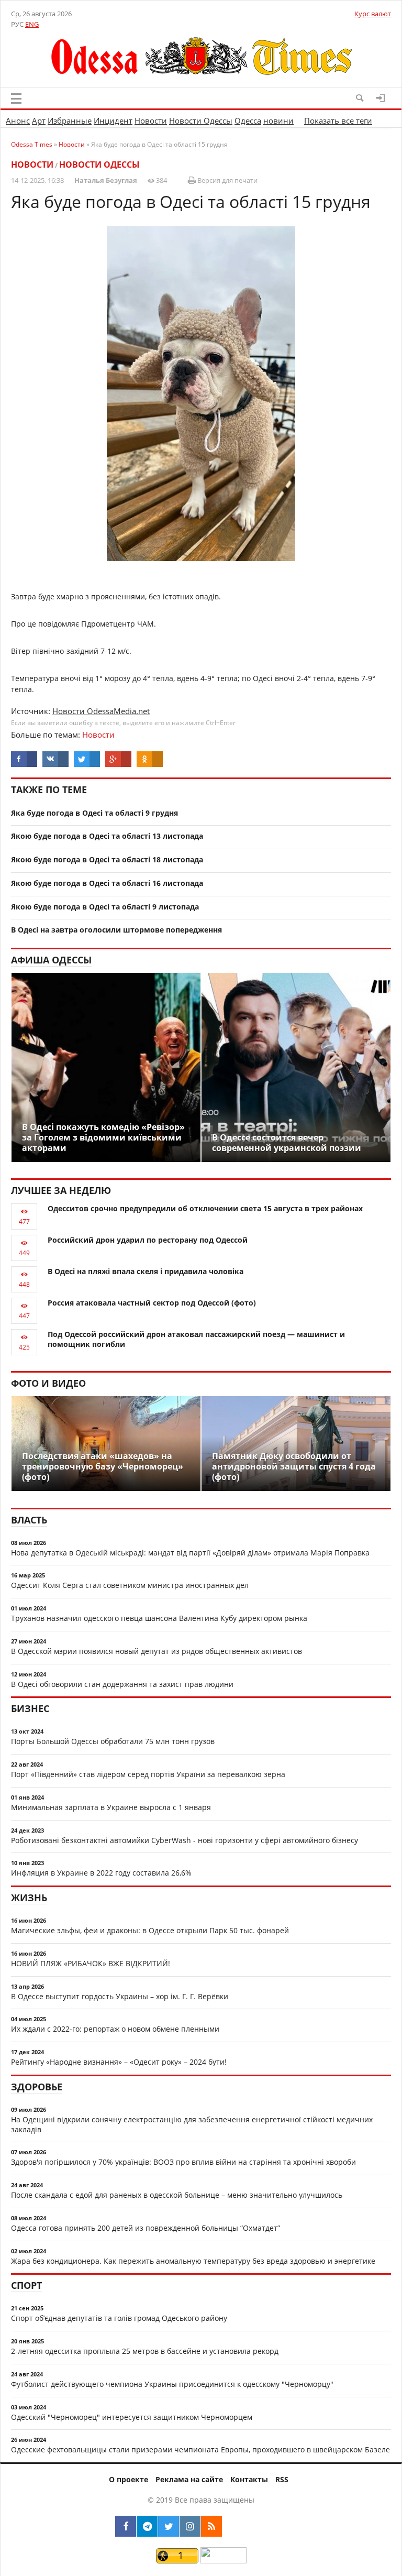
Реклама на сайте (189, 2479)
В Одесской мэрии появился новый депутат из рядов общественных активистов (157, 1651)
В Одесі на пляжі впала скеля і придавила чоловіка (146, 1271)
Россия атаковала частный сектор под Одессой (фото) (152, 1303)
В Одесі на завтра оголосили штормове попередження (116, 930)
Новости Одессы (201, 120)
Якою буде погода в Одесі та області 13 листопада (107, 836)
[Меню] (16, 98)
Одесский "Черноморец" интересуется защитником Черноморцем (132, 2417)
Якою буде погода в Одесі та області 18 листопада (107, 859)
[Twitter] (169, 2526)
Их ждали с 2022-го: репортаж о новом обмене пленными (115, 2029)
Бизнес (30, 1708)
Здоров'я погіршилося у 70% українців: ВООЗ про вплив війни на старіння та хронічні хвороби (183, 2162)
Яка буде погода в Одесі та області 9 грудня (94, 813)
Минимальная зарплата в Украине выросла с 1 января (111, 1807)
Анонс (18, 120)
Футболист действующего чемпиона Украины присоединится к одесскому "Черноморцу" (172, 2384)
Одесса (248, 120)
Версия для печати (227, 180)
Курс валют (373, 14)
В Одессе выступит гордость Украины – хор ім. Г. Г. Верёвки (120, 1996)
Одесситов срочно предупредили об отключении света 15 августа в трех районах (205, 1208)
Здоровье (37, 2087)
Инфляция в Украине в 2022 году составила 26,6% (101, 1873)
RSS (282, 2479)
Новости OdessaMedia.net (101, 711)
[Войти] (381, 98)
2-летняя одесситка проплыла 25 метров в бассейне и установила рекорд (145, 2351)
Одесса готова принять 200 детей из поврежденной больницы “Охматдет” (146, 2228)
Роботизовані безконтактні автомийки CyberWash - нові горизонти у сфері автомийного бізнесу (185, 1840)
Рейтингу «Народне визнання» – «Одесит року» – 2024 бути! (119, 2062)
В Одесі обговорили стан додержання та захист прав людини (122, 1684)
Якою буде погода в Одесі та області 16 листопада (107, 883)
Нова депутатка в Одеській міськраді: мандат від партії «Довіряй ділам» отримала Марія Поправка (190, 1553)
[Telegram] (147, 2526)
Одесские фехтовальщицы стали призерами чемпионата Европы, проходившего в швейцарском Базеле (200, 2449)
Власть (29, 1520)
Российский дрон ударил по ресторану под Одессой (148, 1240)
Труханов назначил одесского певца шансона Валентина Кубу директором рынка (159, 1618)
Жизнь (29, 1898)
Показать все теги (338, 120)
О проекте (129, 2479)
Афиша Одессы (51, 960)
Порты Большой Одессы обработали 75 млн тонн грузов (113, 1741)
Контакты (249, 2479)
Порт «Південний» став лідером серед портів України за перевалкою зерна (148, 1774)
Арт (39, 120)
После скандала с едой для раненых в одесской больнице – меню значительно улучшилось (177, 2195)
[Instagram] (190, 2526)
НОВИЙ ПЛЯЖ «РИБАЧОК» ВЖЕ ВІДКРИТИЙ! (91, 1963)
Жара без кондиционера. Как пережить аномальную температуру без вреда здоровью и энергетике (193, 2261)
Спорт (26, 2285)
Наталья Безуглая (106, 180)
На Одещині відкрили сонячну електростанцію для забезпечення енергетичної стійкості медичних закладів (192, 2124)
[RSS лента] (211, 2526)
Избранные (70, 120)
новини (278, 120)
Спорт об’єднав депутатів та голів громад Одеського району (119, 2318)
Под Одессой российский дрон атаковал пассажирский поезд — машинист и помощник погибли (196, 1339)
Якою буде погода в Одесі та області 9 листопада (105, 907)
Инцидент (113, 120)
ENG (32, 24)
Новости (151, 120)
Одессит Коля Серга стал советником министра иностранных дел (130, 1585)
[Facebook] (126, 2526)
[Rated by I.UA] (224, 2561)
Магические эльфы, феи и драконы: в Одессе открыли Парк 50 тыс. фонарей (150, 1930)
